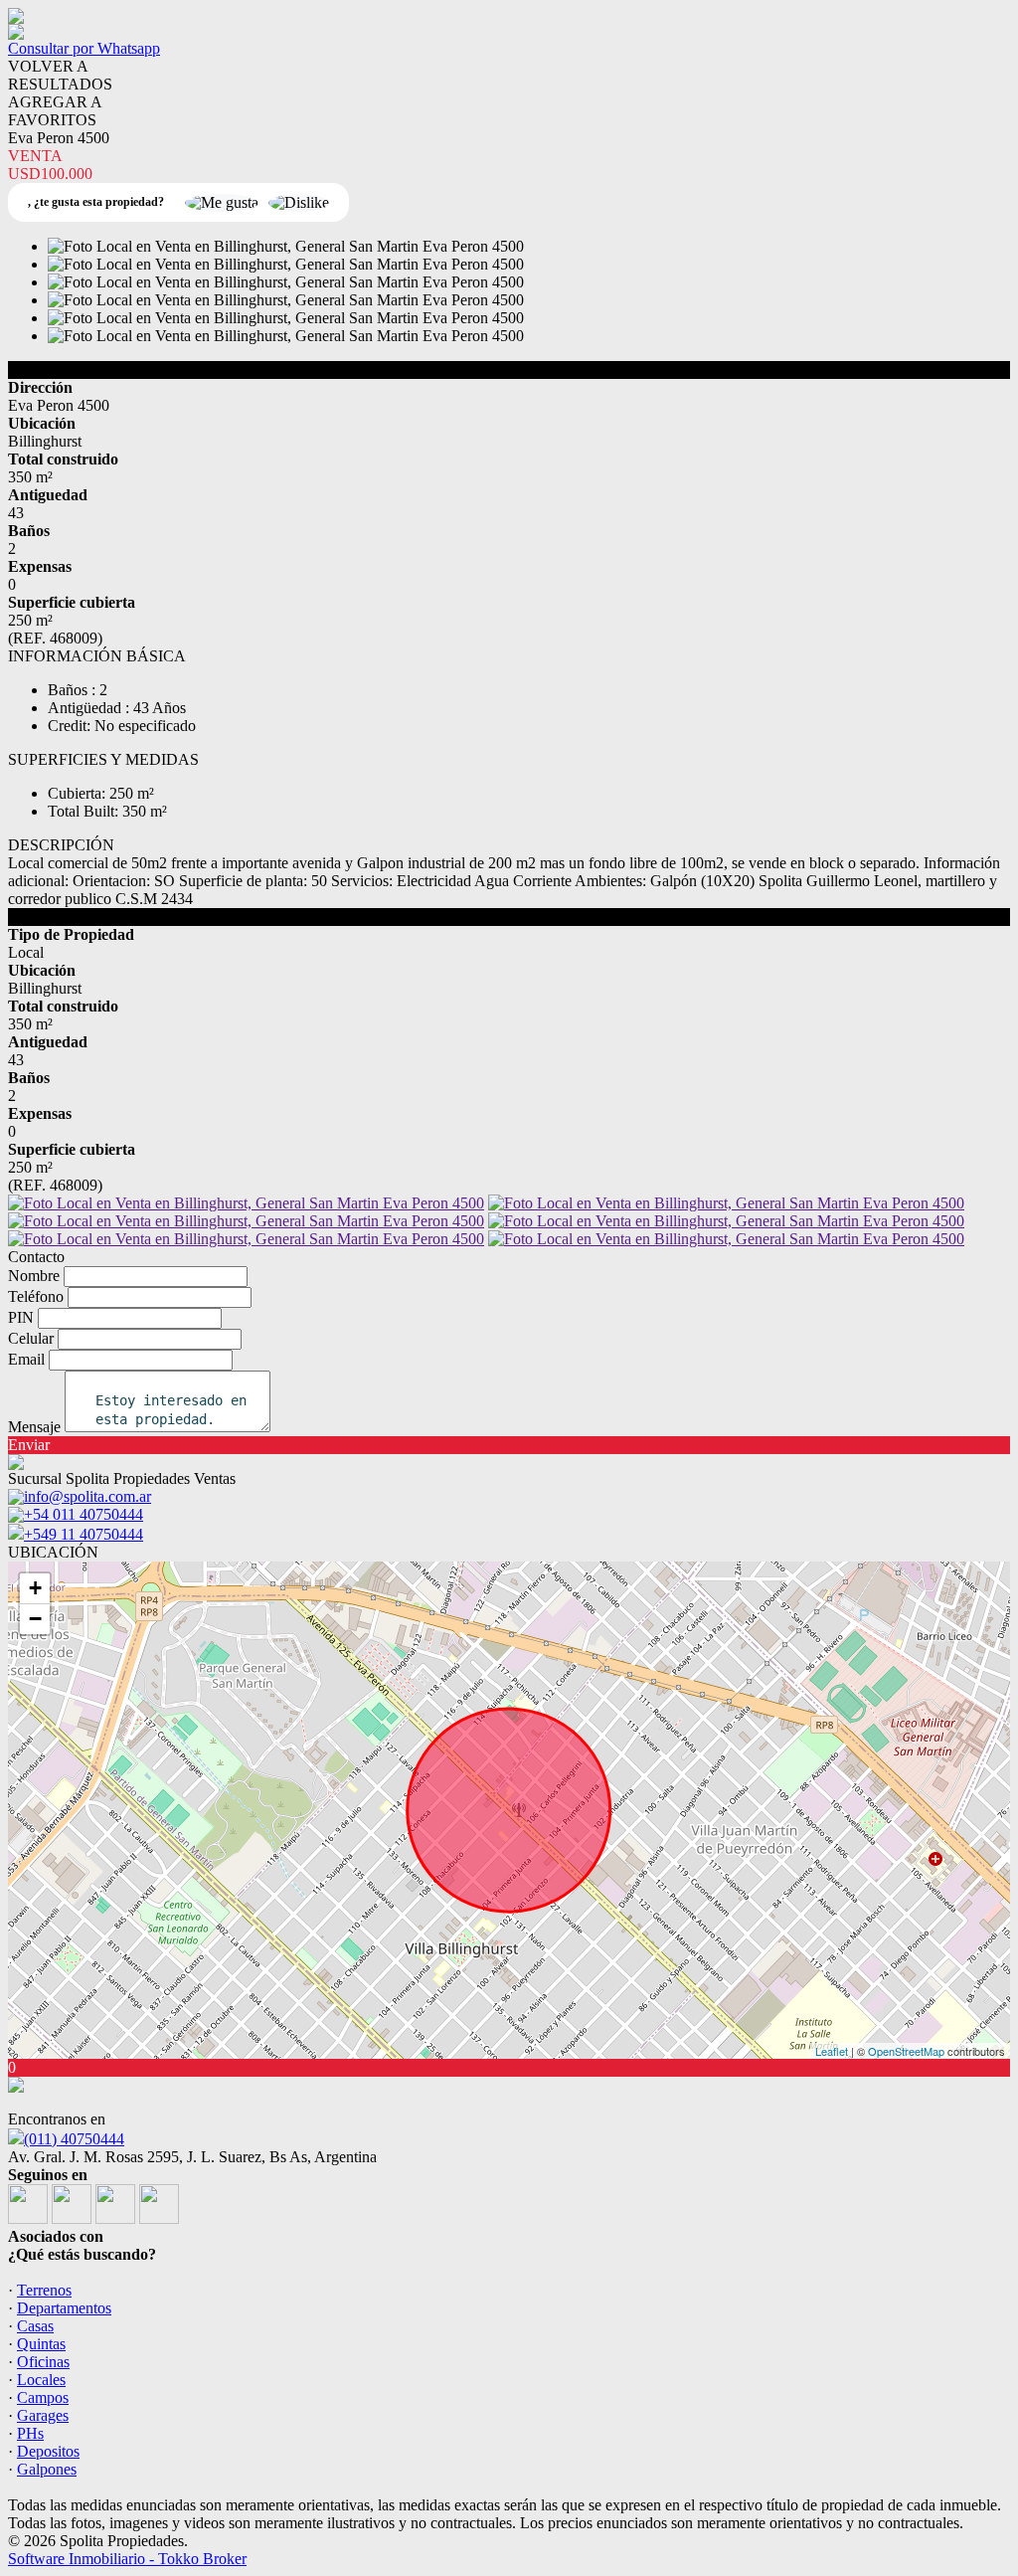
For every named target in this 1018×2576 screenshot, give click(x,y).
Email (26, 1359)
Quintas (41, 2344)
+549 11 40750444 (84, 1534)
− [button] (35, 1619)
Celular (31, 1338)
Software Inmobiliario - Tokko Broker (127, 2559)
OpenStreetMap (906, 2051)
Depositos (48, 2451)
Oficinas (43, 2362)
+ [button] (35, 1588)
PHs (30, 2433)
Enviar (29, 1445)
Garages (43, 2415)
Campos (43, 2397)
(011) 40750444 (74, 2139)
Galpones (47, 2469)
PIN (21, 1317)
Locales (41, 2380)
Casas (35, 2326)
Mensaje (34, 1427)
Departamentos (64, 2308)
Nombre (34, 1276)
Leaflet (832, 2051)
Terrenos (44, 2290)
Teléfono (36, 1296)
